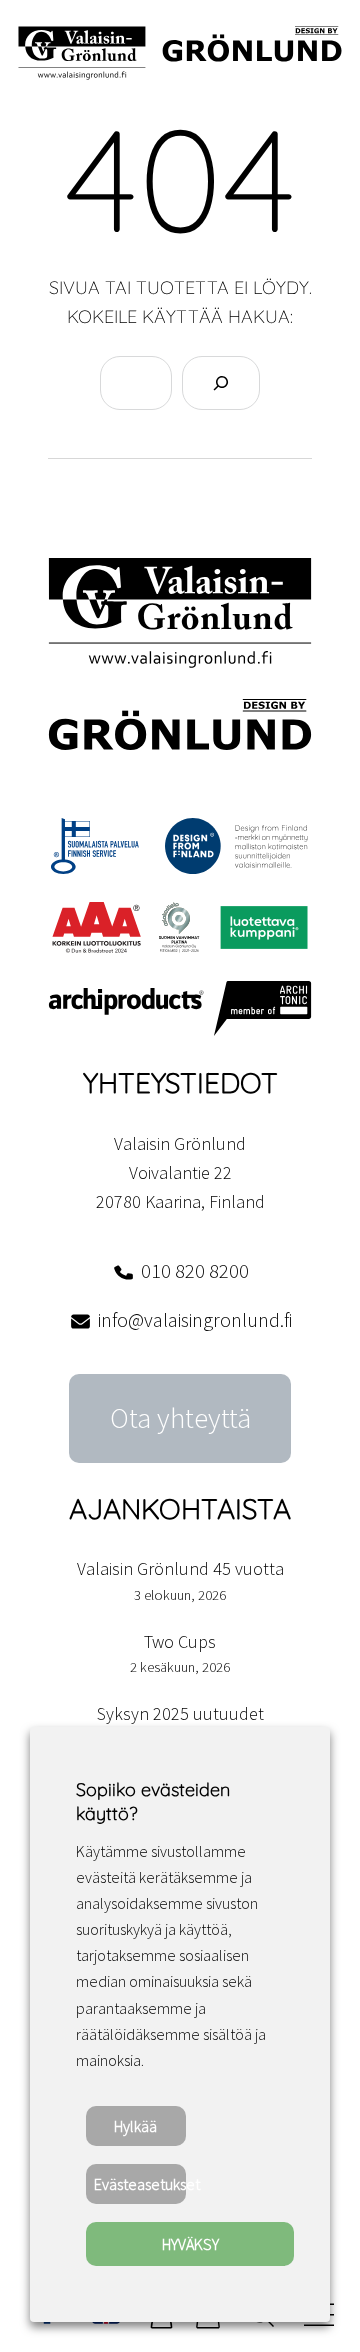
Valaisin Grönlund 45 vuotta (180, 1568)
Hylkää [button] (135, 2126)
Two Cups (180, 1641)
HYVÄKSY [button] (190, 2244)
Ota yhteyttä (180, 1418)
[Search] (221, 383)
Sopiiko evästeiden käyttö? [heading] (153, 1801)
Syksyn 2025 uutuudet (180, 1713)
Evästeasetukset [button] (140, 2184)
